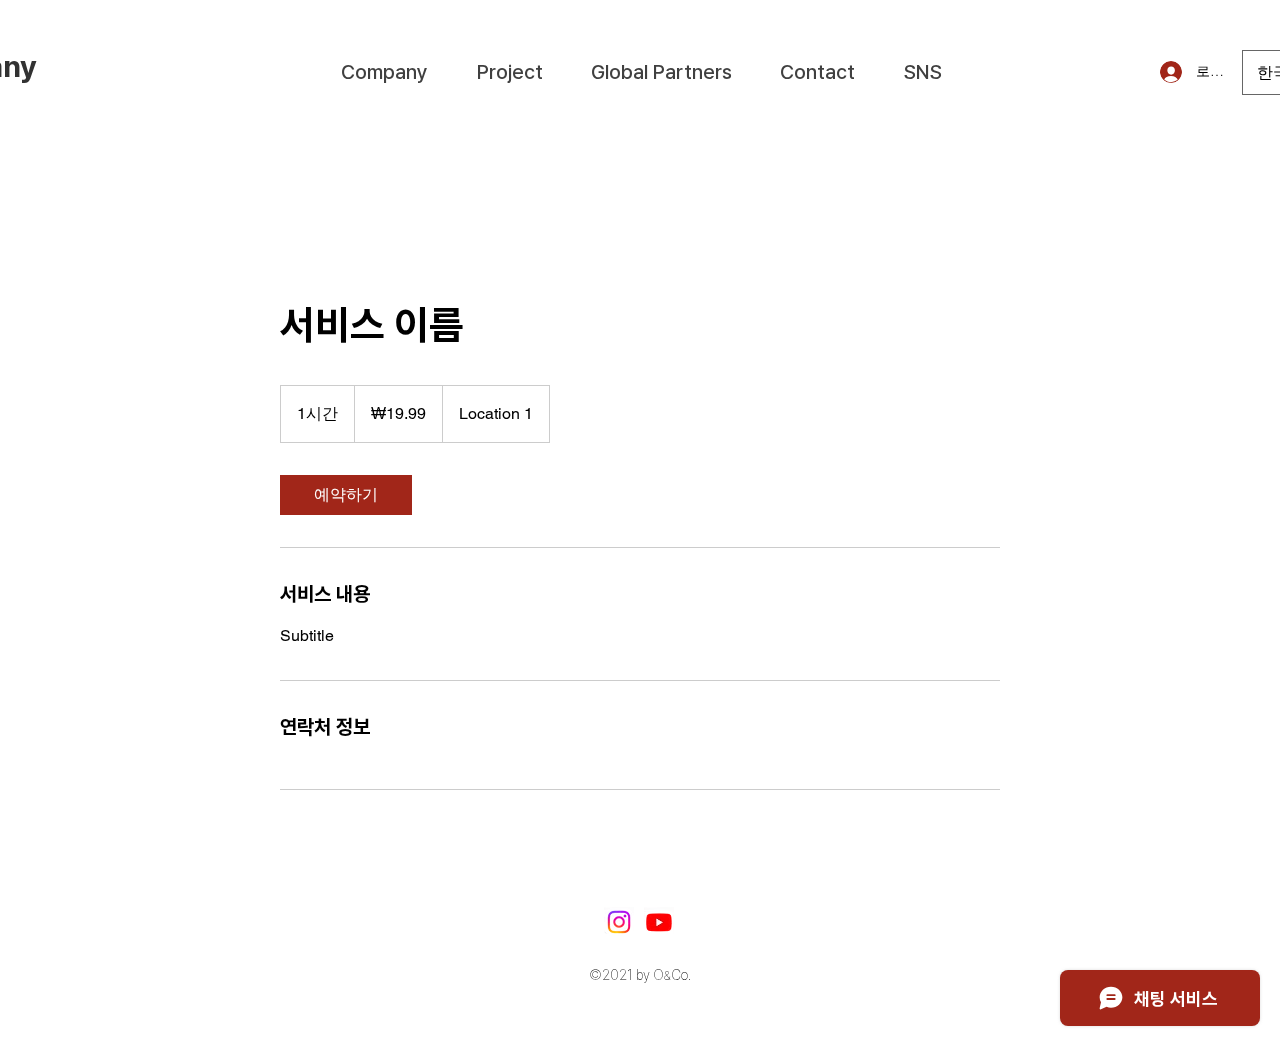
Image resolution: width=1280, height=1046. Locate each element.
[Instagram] (619, 922)
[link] (346, 495)
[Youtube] (659, 922)
